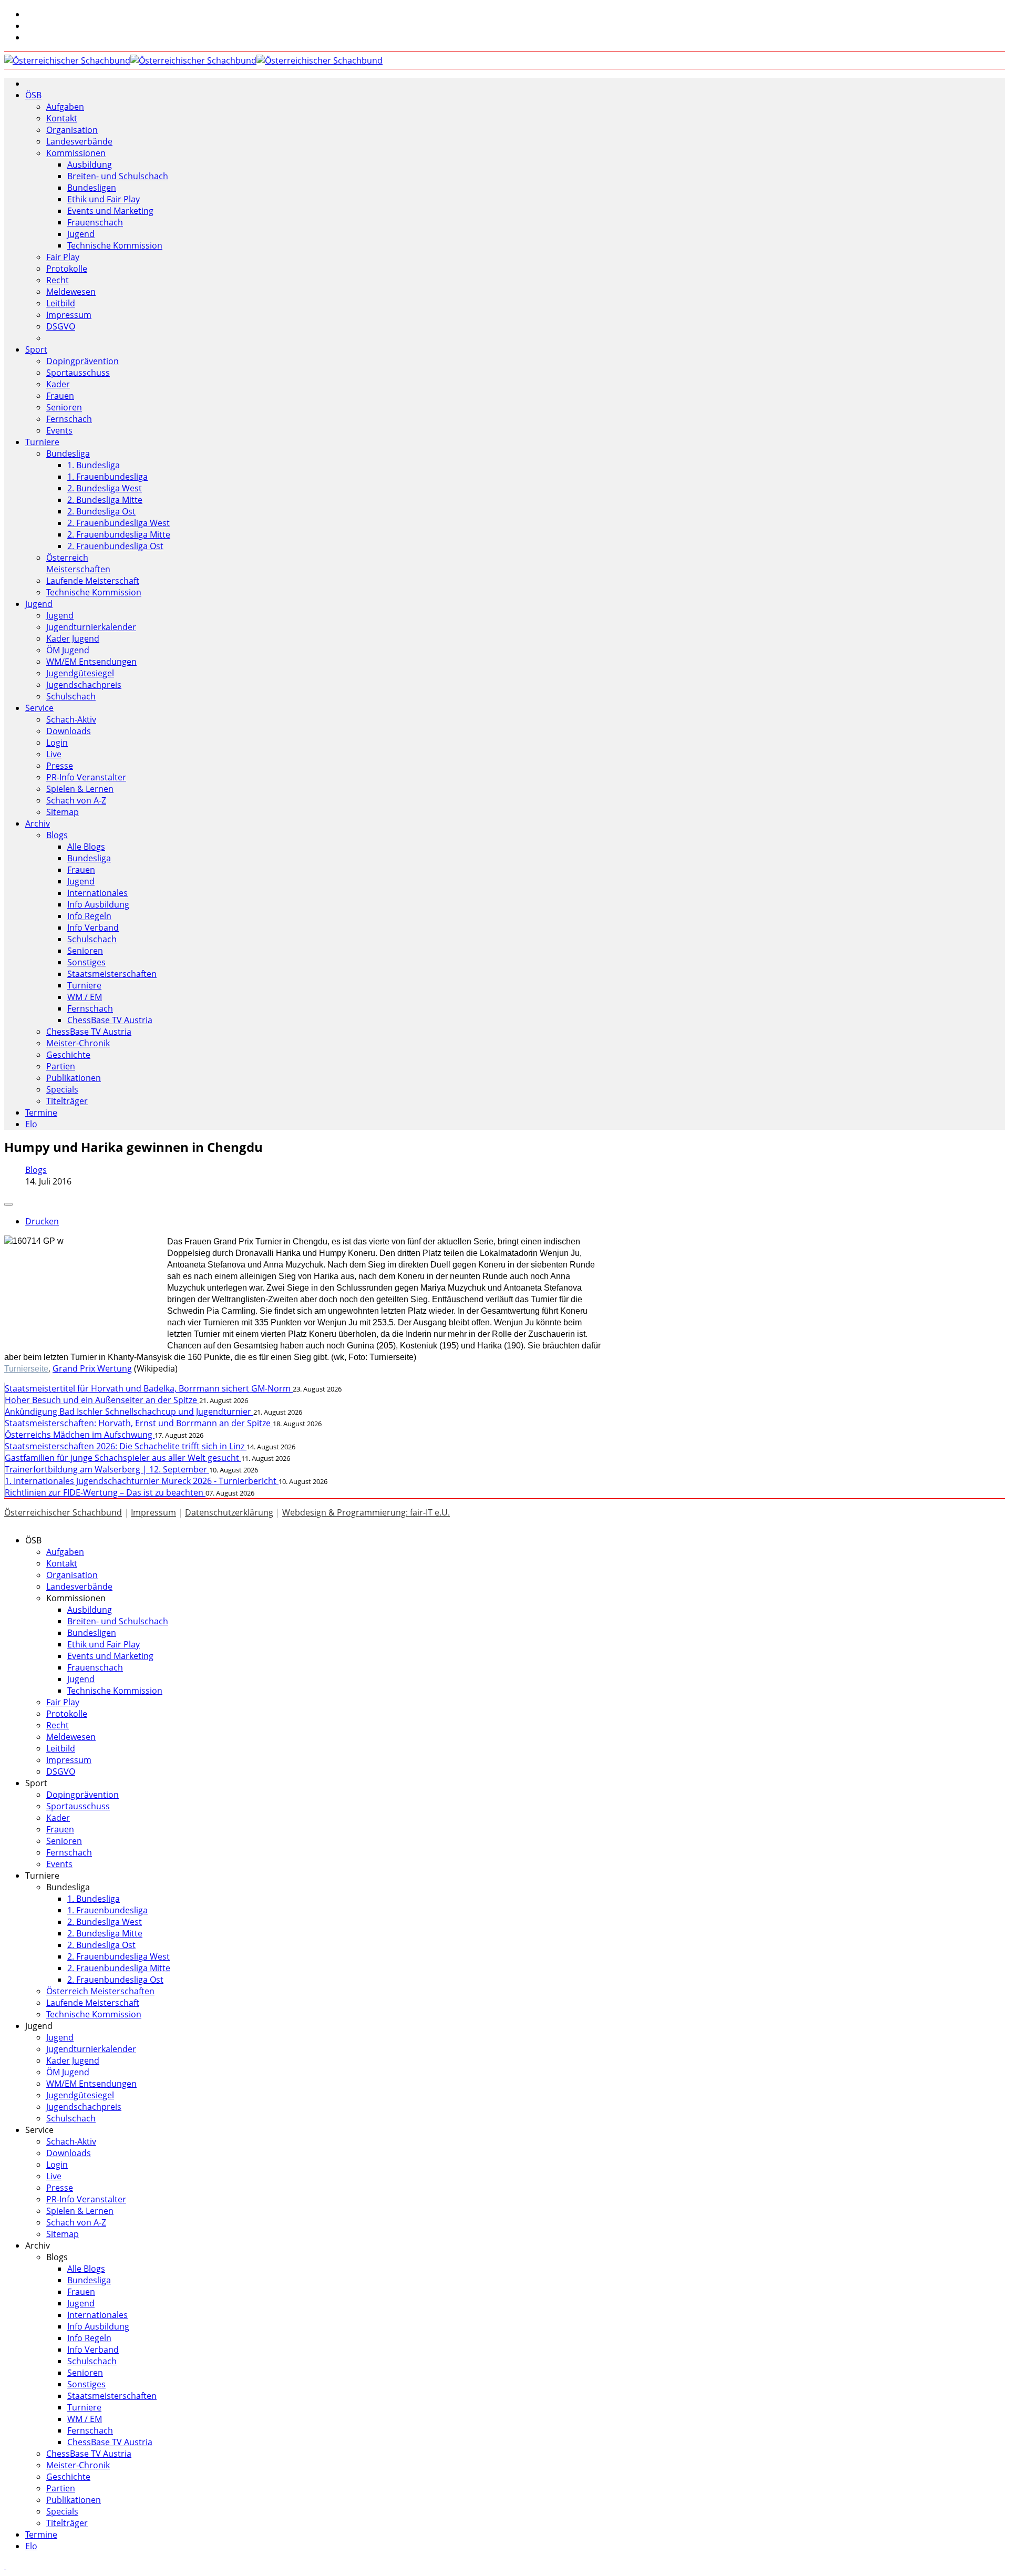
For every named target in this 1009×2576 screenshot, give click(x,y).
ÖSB (33, 95)
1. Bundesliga (94, 465)
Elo (31, 1124)
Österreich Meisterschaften (78, 563)
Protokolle (67, 269)
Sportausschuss (78, 373)
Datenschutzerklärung (229, 1512)
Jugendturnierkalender (91, 627)
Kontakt (62, 118)
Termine (41, 1112)
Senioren (64, 407)
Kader (58, 384)
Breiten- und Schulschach (118, 176)
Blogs (57, 835)
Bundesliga (68, 454)
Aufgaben (65, 107)
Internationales (97, 893)
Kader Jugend (73, 638)
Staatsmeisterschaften (112, 974)
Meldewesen (71, 292)
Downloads (69, 731)
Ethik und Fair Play (104, 199)
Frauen (60, 396)
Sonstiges (86, 962)
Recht (58, 280)
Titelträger (67, 1101)
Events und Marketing (110, 211)
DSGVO (61, 326)
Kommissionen (76, 153)
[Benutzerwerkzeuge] (8, 1204)
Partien (61, 1066)
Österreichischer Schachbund (63, 1512)
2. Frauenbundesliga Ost (115, 546)
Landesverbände (79, 141)
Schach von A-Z (76, 800)
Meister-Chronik (78, 1043)
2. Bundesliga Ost (101, 511)
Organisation (72, 130)
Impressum (69, 315)
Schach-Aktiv (71, 719)
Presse (60, 766)
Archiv (38, 823)
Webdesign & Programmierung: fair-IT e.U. (366, 1512)
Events (59, 430)
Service (39, 708)
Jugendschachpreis (84, 685)
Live (54, 754)
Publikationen (74, 1078)
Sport (36, 349)
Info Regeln (89, 916)
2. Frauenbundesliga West (119, 523)
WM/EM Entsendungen (91, 662)
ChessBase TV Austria (110, 1020)
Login (57, 743)
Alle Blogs (86, 847)
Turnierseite (26, 1369)
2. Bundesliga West (105, 488)
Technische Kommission (115, 245)
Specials (62, 1089)
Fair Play (63, 257)
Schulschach (71, 696)
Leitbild (61, 303)
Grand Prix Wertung (92, 1368)
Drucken (42, 1221)
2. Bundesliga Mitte (105, 500)
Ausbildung (90, 164)
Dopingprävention (83, 361)
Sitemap (63, 812)
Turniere (42, 442)
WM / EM (85, 997)
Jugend (81, 234)
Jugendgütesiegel (80, 673)
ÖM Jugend (68, 650)
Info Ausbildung (98, 904)
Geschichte (68, 1055)
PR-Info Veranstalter (86, 777)
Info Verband (93, 928)
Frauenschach (95, 222)
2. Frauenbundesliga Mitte (119, 534)
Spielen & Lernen (80, 789)
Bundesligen (92, 188)
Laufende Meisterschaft (93, 581)
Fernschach (69, 419)
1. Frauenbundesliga (107, 477)
